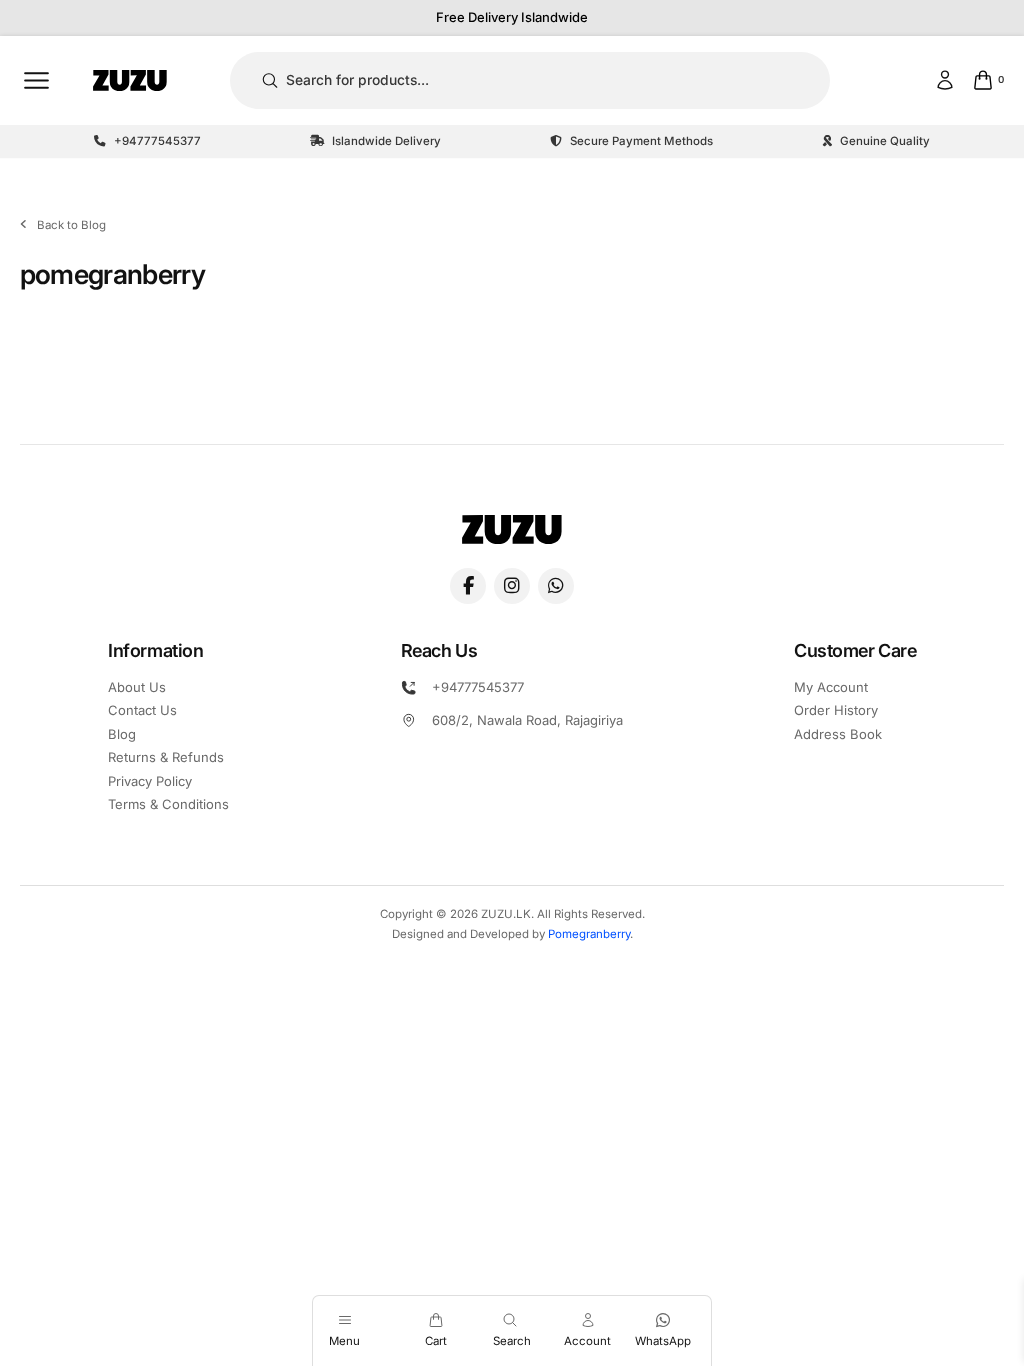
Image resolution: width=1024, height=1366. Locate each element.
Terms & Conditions (168, 804)
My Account (831, 687)
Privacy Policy (150, 781)
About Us (137, 687)
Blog (122, 734)
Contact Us (142, 710)
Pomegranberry (589, 934)
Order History (836, 710)
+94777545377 (478, 687)
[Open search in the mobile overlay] (512, 1320)
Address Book (838, 734)
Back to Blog (71, 225)
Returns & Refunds (166, 757)
